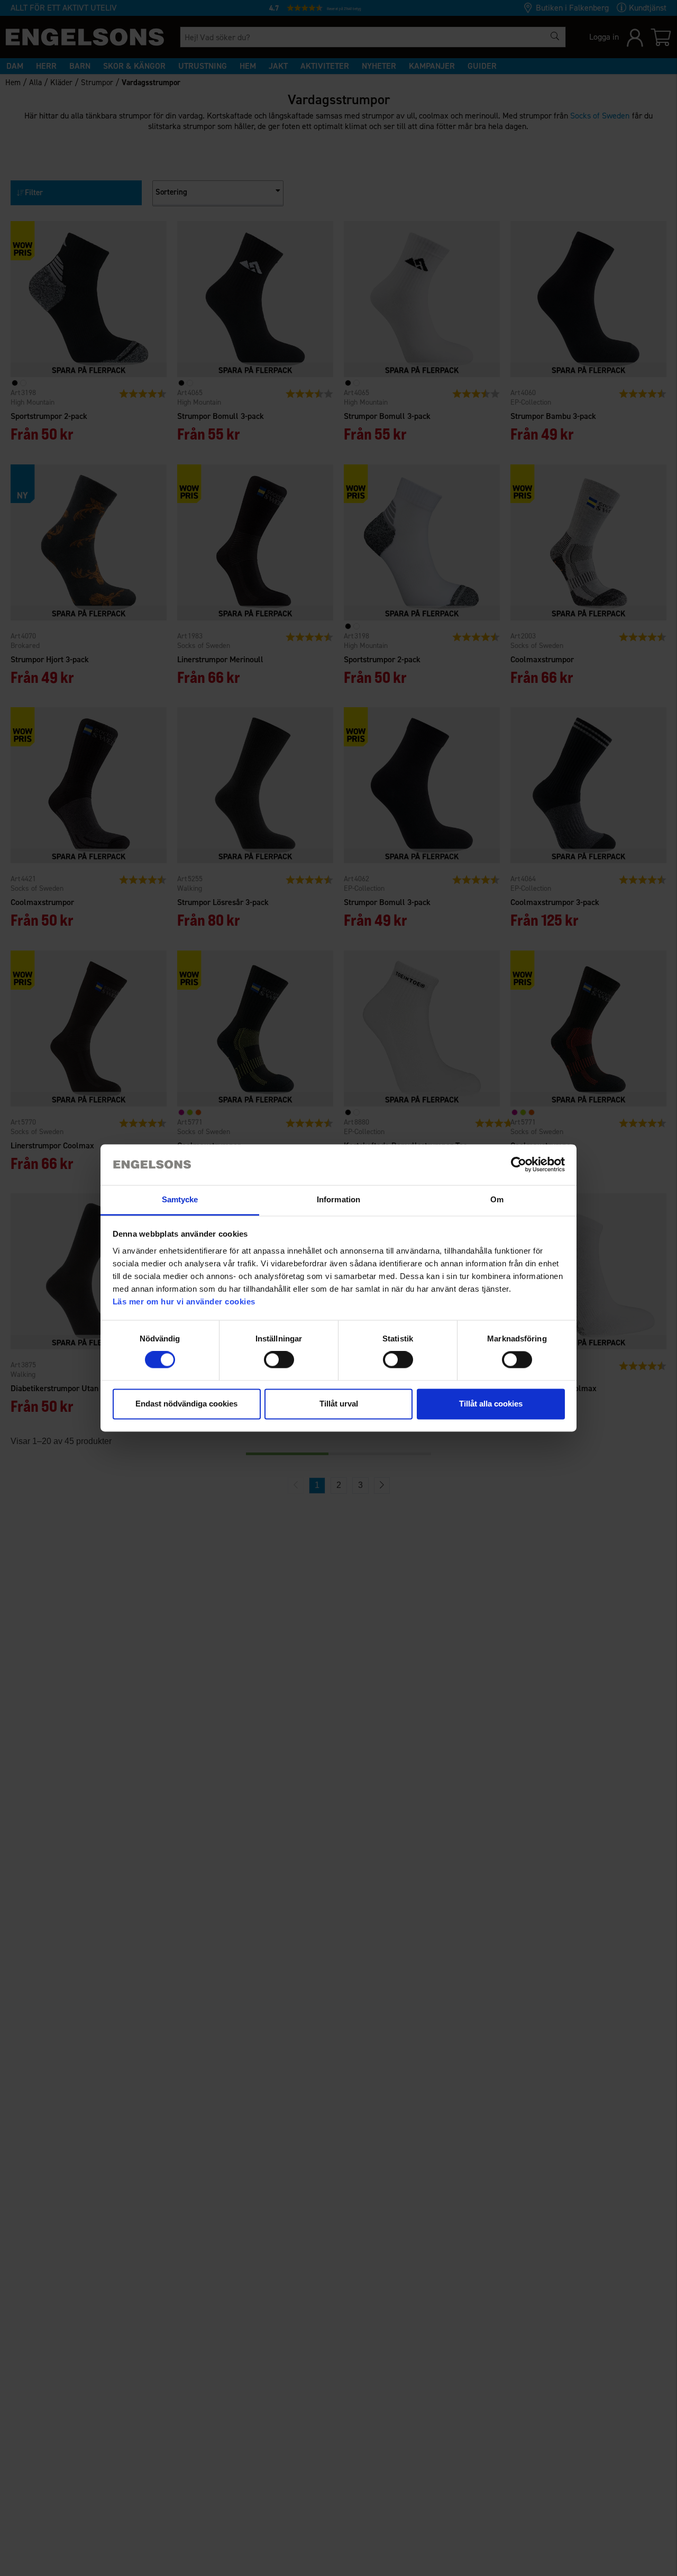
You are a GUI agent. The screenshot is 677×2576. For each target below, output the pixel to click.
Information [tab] (338, 1199)
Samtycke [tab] (180, 1199)
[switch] (279, 1360)
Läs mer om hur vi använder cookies (184, 1301)
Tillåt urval (339, 1404)
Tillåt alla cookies (491, 1404)
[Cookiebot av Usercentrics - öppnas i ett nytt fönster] (519, 1165)
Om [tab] (497, 1199)
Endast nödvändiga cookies (186, 1404)
